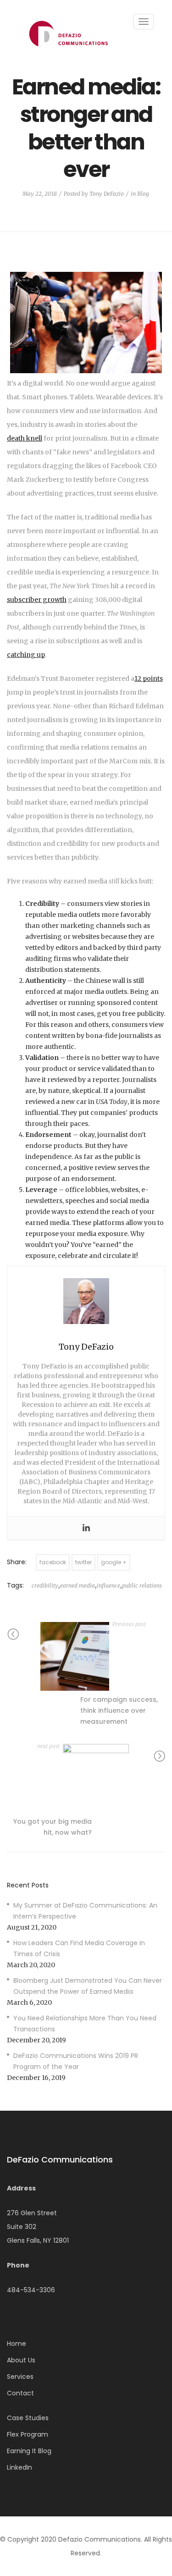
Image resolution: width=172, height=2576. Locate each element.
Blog (143, 194)
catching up (26, 655)
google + (114, 1562)
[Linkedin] (86, 1528)
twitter (83, 1562)
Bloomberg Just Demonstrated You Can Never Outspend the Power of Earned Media (88, 1986)
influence (108, 1586)
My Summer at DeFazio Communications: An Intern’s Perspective (85, 1911)
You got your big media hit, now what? (53, 1827)
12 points (149, 678)
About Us (21, 2360)
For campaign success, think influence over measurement (119, 1710)
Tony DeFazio (107, 194)
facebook (53, 1562)
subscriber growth (37, 600)
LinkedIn (19, 2467)
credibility (45, 1586)
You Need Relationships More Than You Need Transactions (85, 2024)
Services (20, 2377)
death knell (25, 438)
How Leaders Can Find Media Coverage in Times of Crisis (79, 1948)
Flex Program (28, 2434)
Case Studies (28, 2418)
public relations (142, 1586)
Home (17, 2344)
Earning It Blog (29, 2451)
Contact (20, 2393)
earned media (78, 1586)
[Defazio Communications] (68, 33)
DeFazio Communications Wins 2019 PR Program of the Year (76, 2061)
